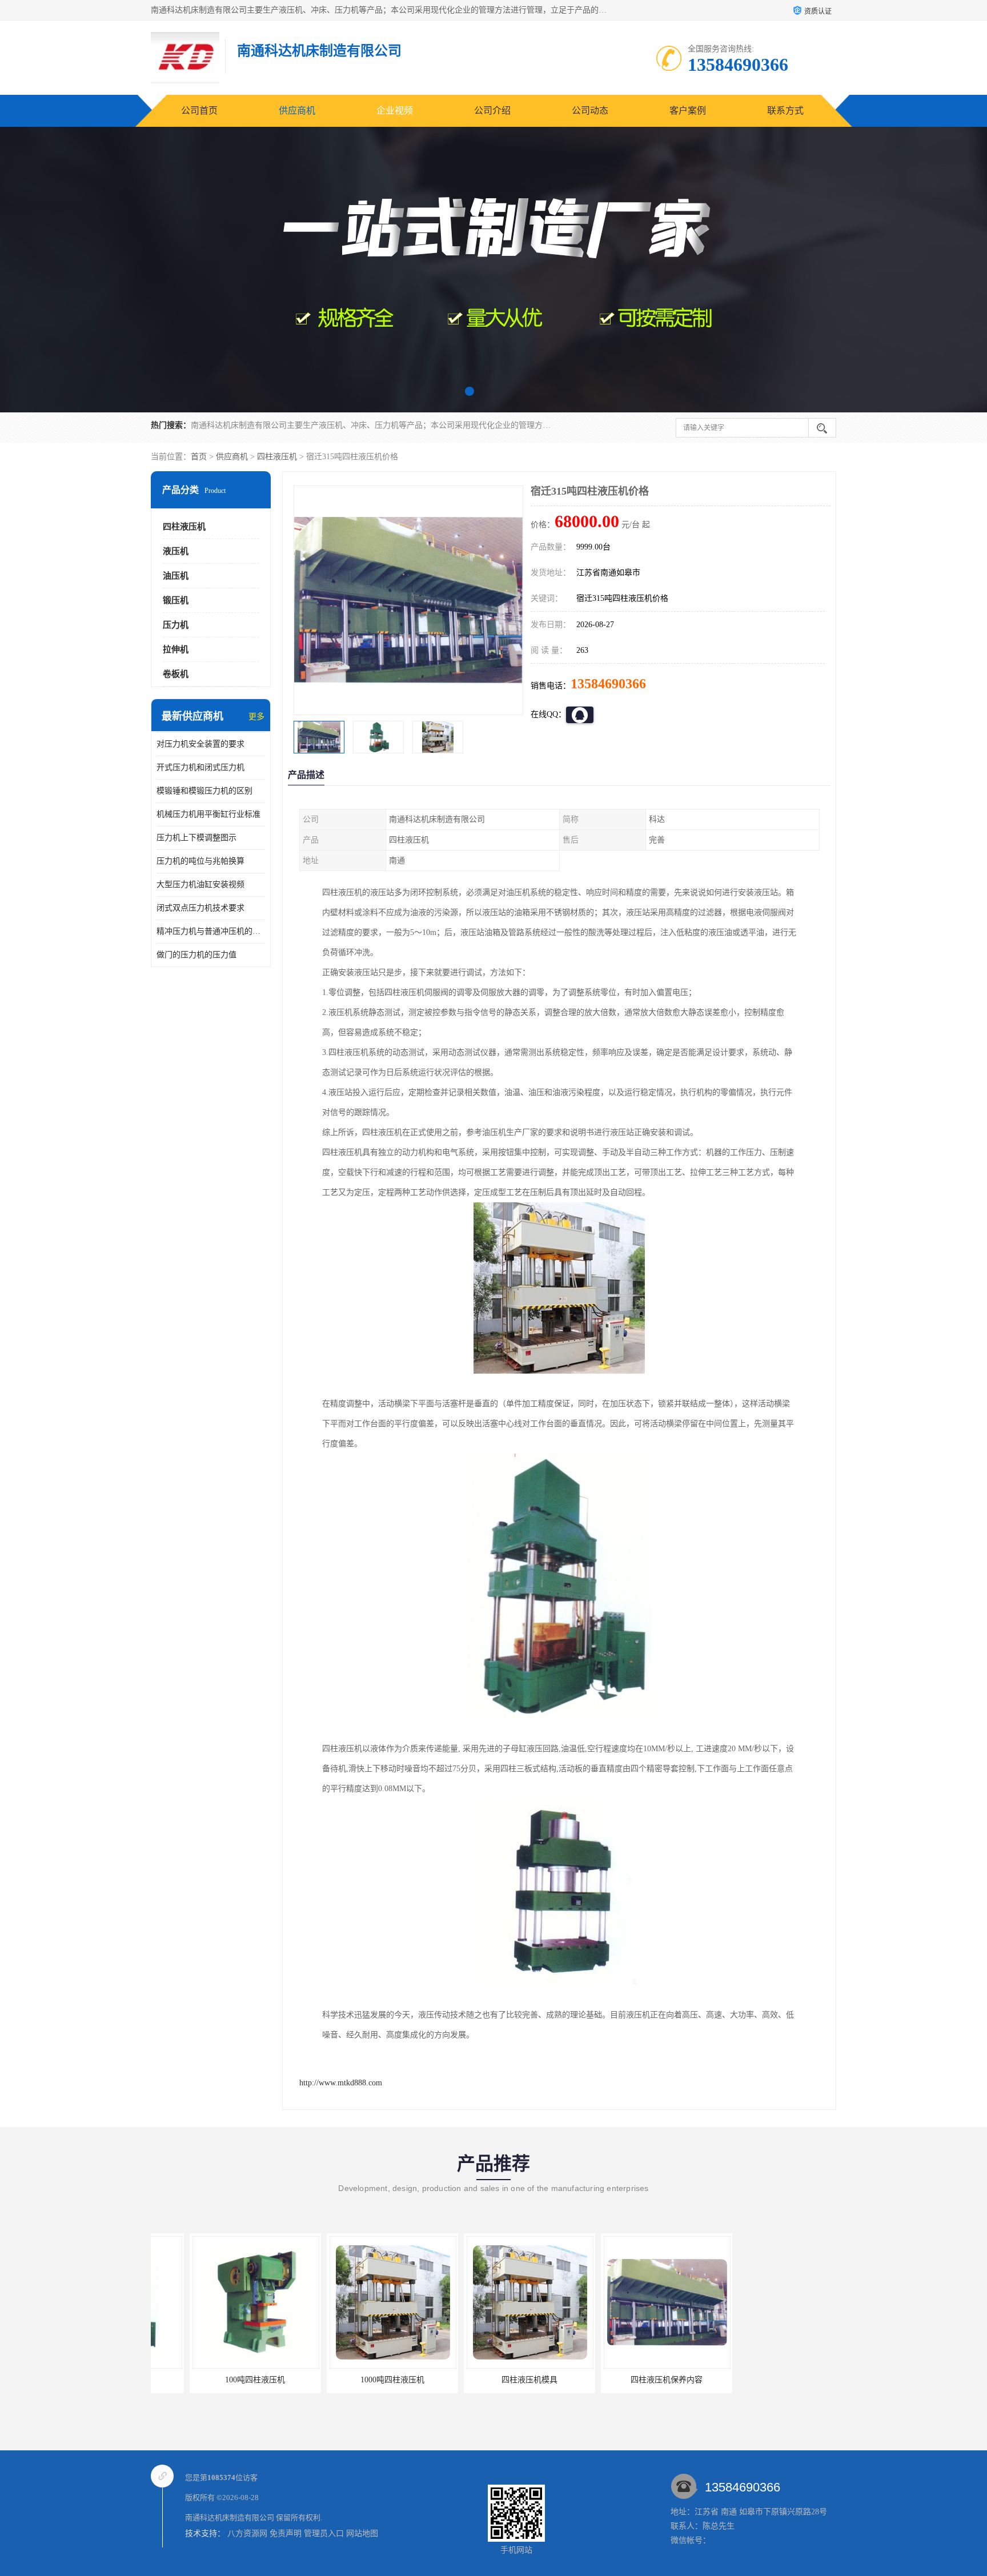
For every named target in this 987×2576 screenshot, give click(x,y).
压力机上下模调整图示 (196, 838)
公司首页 (199, 111)
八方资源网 (247, 2533)
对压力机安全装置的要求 (200, 744)
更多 (256, 717)
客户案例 (688, 111)
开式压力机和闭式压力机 (200, 767)
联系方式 (785, 111)
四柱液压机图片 (765, 2380)
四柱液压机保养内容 (628, 2380)
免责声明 (286, 2533)
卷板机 (176, 674)
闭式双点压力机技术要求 (200, 908)
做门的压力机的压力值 (196, 955)
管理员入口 (324, 2533)
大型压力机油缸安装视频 (200, 884)
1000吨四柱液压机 (354, 2380)
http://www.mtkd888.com (341, 2083)
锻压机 (176, 600)
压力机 (176, 625)
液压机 (176, 551)
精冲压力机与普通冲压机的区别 (211, 931)
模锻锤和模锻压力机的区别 (204, 791)
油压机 (176, 576)
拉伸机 (176, 649)
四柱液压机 (277, 457)
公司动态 (590, 111)
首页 (199, 457)
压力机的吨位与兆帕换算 (200, 861)
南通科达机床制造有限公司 (230, 2517)
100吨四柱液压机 (217, 2380)
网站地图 (362, 2533)
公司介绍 (492, 111)
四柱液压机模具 (491, 2380)
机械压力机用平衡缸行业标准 (208, 814)
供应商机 (297, 111)
